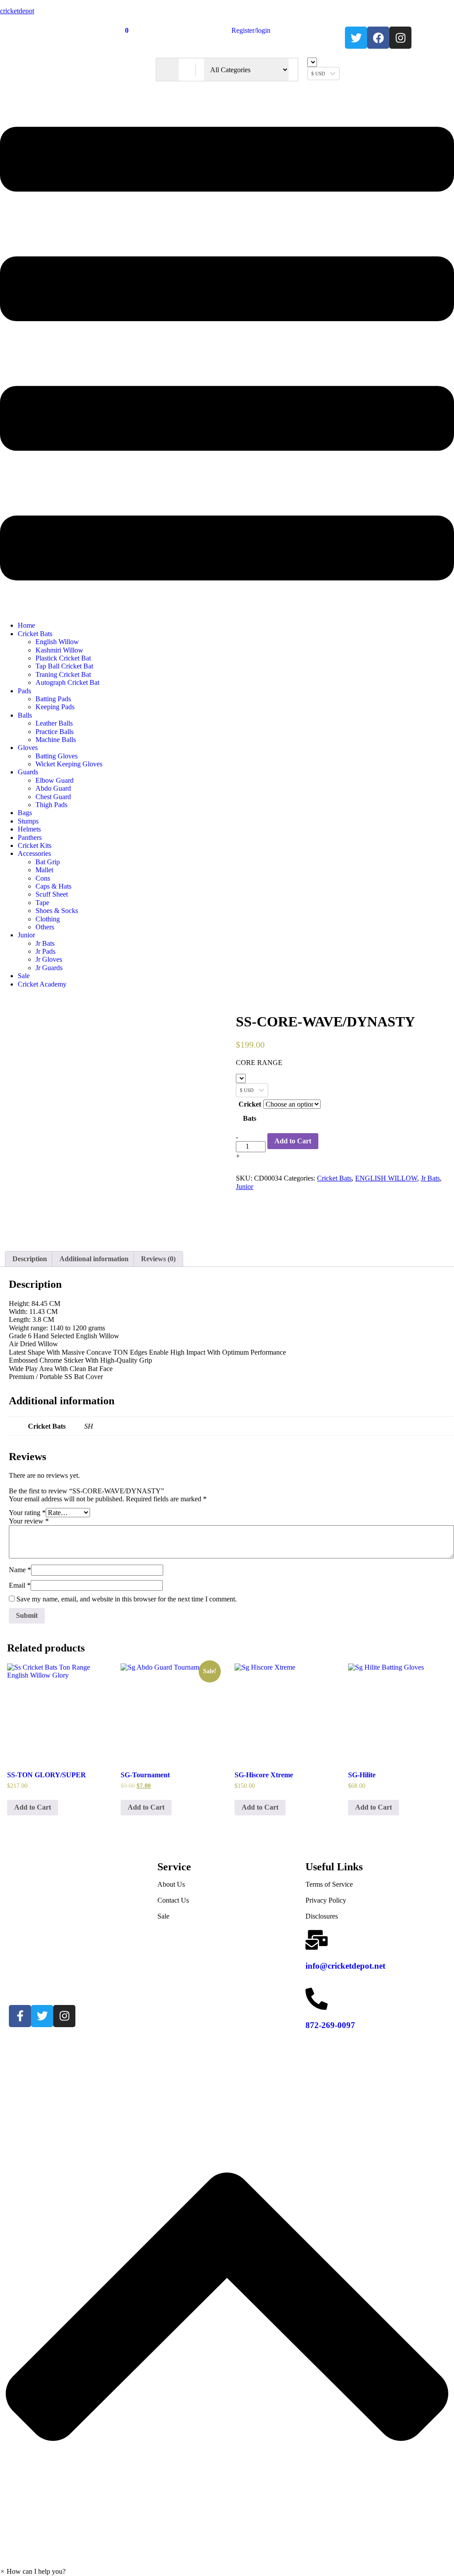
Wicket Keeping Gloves (69, 764)
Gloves (28, 748)
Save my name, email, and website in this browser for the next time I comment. (127, 1599)
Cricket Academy (42, 984)
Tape (42, 903)
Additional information (94, 1259)
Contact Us (173, 1900)
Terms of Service (329, 1884)
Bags (25, 813)
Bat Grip (48, 862)
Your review (29, 1521)
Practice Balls (55, 732)
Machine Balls (56, 740)
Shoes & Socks (57, 911)
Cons (43, 878)
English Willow (57, 642)
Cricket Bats (35, 634)
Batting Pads (53, 699)
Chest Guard (53, 797)
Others (45, 927)
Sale (24, 976)
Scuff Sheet (52, 894)
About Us (171, 1884)
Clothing (48, 919)
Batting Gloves (57, 756)
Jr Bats (45, 943)
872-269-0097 (330, 2025)
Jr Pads (45, 951)
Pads (24, 691)
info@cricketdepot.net (345, 1966)
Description (30, 1259)
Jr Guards (49, 968)
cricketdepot (17, 11)
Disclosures (322, 1916)
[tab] (30, 1259)
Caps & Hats (53, 886)
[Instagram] (400, 38)
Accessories (34, 853)
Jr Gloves (49, 959)
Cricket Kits (35, 845)
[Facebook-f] (20, 2016)
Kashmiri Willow (59, 650)
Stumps (28, 821)
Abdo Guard (53, 788)
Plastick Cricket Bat (63, 658)
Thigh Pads (51, 805)
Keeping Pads (55, 707)
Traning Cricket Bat (63, 674)
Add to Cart (293, 1141)
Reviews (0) (158, 1259)
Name (20, 1570)
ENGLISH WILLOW (386, 1178)
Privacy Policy (326, 1900)
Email (20, 1585)
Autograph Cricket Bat (67, 682)
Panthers (30, 837)
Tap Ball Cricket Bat (64, 666)
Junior (26, 935)
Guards (28, 772)
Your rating (27, 1513)
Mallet (44, 870)
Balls (25, 715)
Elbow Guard (55, 780)
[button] (227, 355)
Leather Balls (54, 723)
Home (26, 625)
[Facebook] (378, 38)
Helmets (29, 829)
